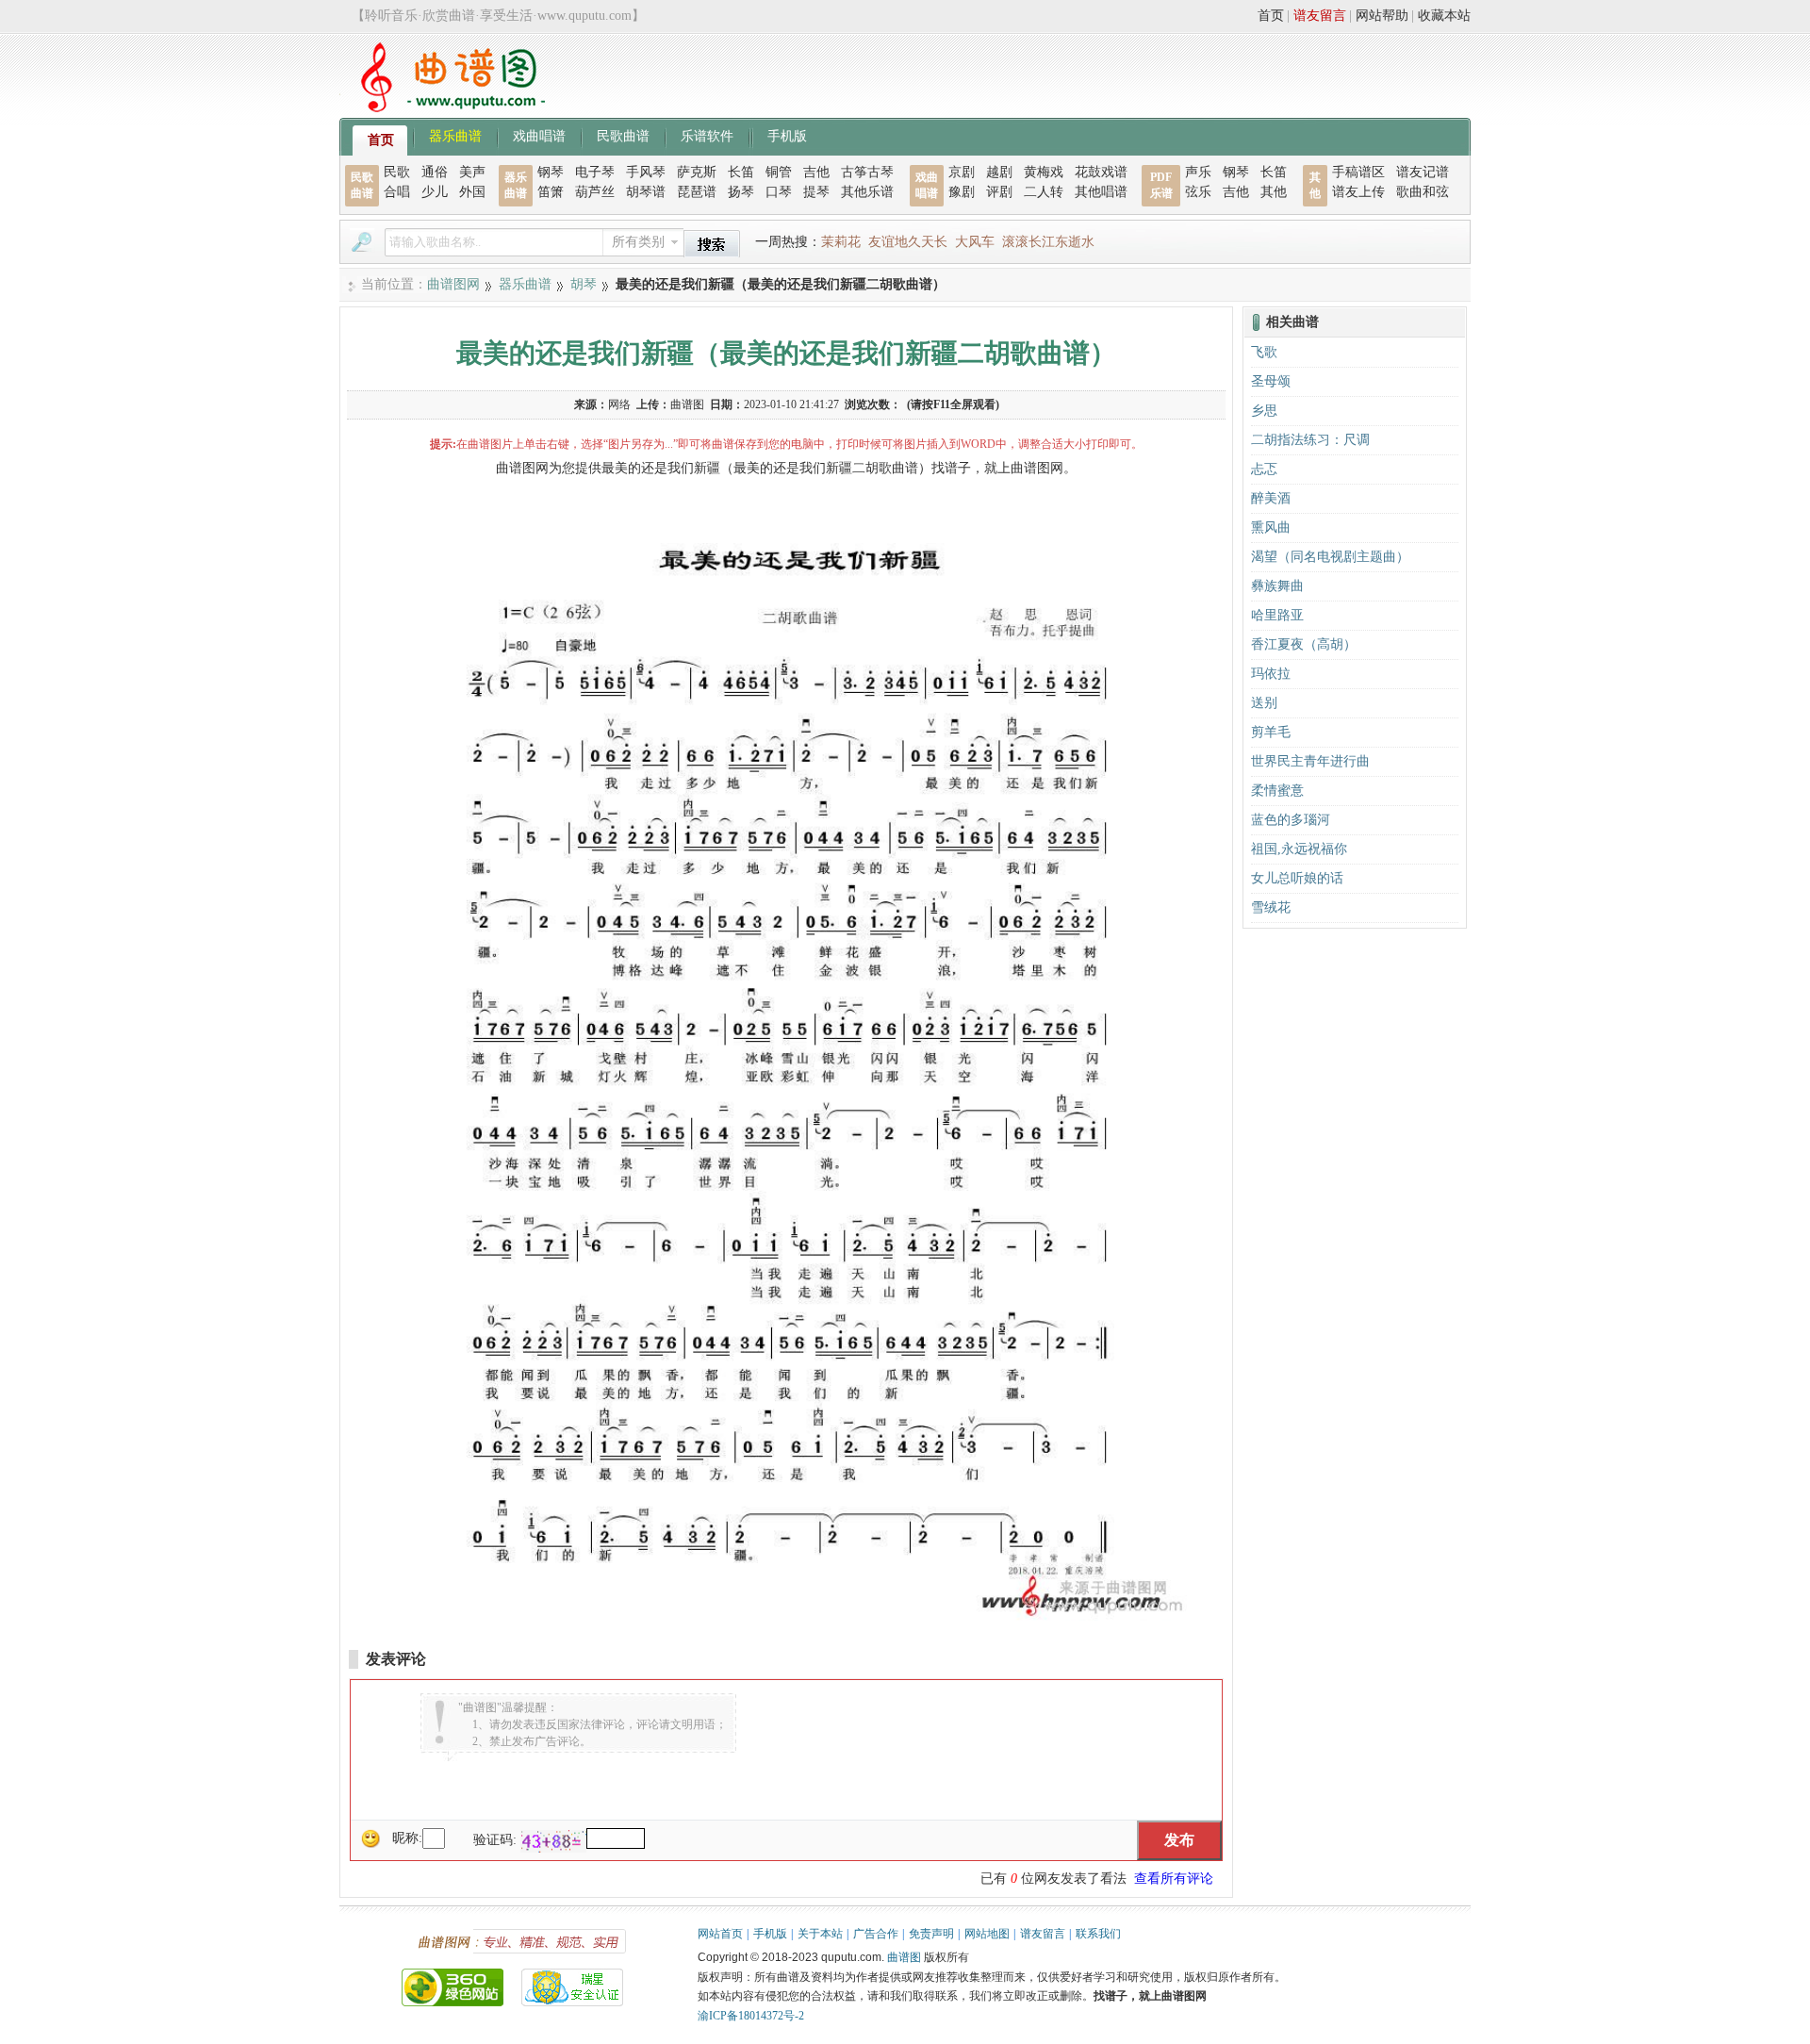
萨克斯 (697, 172)
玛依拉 (1271, 674)
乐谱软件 (707, 135)
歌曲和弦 (1423, 192)
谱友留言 (1320, 16)
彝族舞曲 (1277, 586)
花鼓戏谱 (1101, 172)
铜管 (779, 172)
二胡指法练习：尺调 (1310, 440)
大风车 (975, 242)
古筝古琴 (867, 172)
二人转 (1044, 192)
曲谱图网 (453, 284)
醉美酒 (1271, 498)
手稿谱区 (1358, 172)
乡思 (1264, 411)
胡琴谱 (646, 192)
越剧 (999, 172)
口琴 (779, 192)
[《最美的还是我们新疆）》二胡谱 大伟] (786, 1616)
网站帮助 (1382, 16)
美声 (472, 172)
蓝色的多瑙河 (1291, 820)
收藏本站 (1444, 16)
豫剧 (962, 192)
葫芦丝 (595, 192)
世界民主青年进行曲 (1310, 761)
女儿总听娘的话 (1297, 878)
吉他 (816, 172)
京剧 (962, 172)
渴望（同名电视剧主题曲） (1330, 557)
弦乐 (1198, 192)
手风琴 (646, 172)
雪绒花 (1271, 907)
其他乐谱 (867, 192)
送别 (1264, 703)
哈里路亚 (1277, 615)
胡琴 (584, 284)
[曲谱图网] (442, 108)
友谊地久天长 (908, 242)
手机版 (787, 135)
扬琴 (741, 192)
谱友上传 (1358, 192)
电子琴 (595, 172)
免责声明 (931, 1934)
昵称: (407, 1838)
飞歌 (1264, 352)
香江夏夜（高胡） (1304, 644)
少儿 (435, 192)
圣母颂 (1271, 381)
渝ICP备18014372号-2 (751, 2016)
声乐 (1198, 172)
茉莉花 (841, 242)
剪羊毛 (1271, 732)
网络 (619, 404)
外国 (472, 192)
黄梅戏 (1044, 172)
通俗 (435, 172)
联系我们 (1098, 1934)
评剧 (999, 192)
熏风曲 (1271, 527)
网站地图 (987, 1934)
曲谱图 (904, 1957)
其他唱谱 (1101, 192)
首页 (1271, 16)
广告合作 (876, 1934)
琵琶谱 (697, 192)
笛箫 (551, 192)
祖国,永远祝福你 (1299, 849)
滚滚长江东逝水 (1048, 242)
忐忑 (1264, 469)
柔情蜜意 (1277, 791)
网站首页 (720, 1934)
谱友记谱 (1423, 172)
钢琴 (551, 172)
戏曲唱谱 (539, 135)
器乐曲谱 (455, 135)
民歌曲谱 (623, 135)
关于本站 (820, 1934)
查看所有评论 (1174, 1879)
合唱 (397, 192)
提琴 (816, 192)
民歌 (397, 172)
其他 (1274, 192)
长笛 (741, 172)
